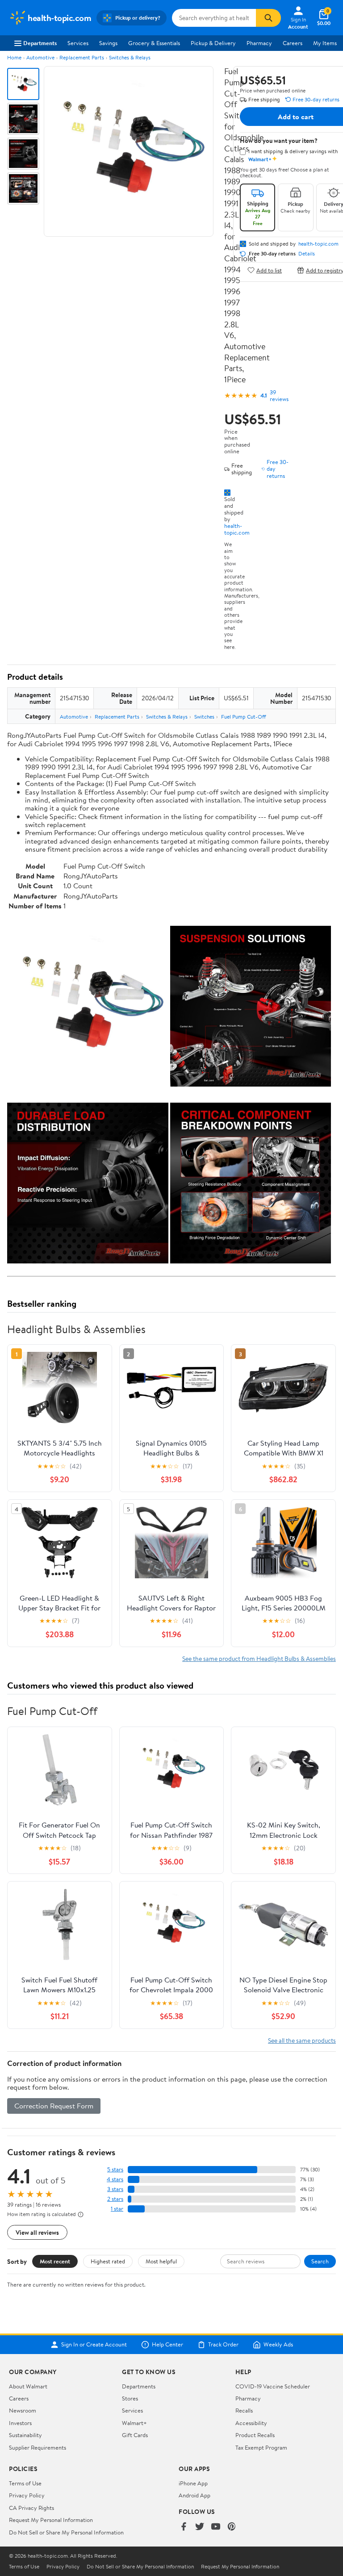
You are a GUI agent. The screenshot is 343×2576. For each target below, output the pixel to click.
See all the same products (302, 2040)
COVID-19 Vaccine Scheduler (273, 2386)
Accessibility (251, 2423)
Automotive (40, 57)
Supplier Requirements (38, 2447)
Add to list (269, 270)
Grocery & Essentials (154, 43)
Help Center (167, 2345)
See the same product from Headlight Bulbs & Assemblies (259, 1658)
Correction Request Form (54, 2106)
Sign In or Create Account (94, 2345)
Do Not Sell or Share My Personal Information (66, 2532)
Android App (195, 2495)
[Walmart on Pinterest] (232, 2527)
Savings (108, 43)
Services (78, 43)
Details (307, 254)
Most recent (55, 2261)
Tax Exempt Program (261, 2447)
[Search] (268, 18)
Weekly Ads (278, 2345)
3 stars (115, 2189)
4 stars (115, 2179)
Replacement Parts (82, 57)
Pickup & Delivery (213, 43)
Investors (20, 2423)
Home (14, 57)
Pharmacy (259, 43)
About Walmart (28, 2386)
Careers (293, 43)
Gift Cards (135, 2435)
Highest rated (108, 2261)
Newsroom (23, 2410)
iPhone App (193, 2483)
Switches (204, 717)
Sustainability (25, 2435)
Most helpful (161, 2261)
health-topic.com (237, 529)
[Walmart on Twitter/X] (200, 2527)
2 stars (115, 2199)
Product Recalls (255, 2435)
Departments (40, 43)
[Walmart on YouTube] (216, 2527)
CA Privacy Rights (31, 2508)
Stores (130, 2398)
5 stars (115, 2169)
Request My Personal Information (51, 2520)
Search (320, 2261)
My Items (325, 43)
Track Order (223, 2345)
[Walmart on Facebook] (184, 2527)
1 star (117, 2209)
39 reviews (279, 396)
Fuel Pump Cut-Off (243, 717)
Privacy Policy (27, 2495)
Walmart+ (134, 2423)
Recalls (244, 2410)
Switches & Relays (130, 57)
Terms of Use (25, 2483)
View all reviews (37, 2232)
